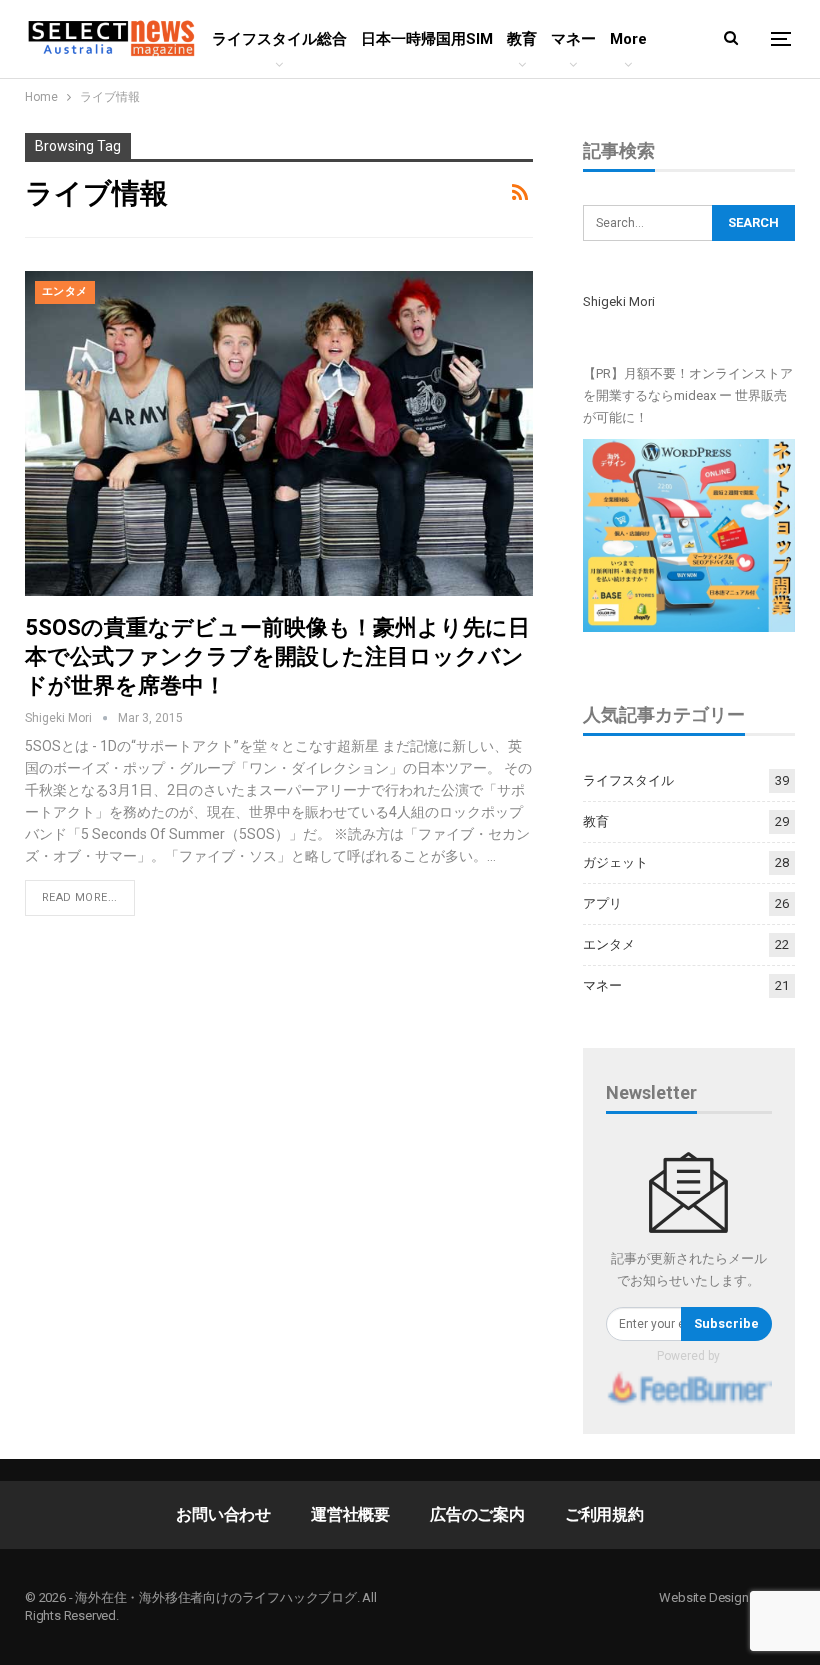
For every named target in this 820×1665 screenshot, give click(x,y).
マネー (573, 39)
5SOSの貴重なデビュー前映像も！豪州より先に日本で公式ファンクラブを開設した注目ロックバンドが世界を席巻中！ (277, 656)
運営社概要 (350, 1514)
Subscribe (726, 1323)
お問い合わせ (223, 1514)
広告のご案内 (477, 1514)
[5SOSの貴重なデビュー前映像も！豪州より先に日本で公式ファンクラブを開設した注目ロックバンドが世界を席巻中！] (279, 433)
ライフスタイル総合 (279, 39)
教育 (522, 39)
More (628, 39)
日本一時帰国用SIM (427, 39)
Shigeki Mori (619, 301)
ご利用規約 (604, 1514)
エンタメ (65, 291)
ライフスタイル (628, 780)
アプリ (602, 903)
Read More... (80, 897)
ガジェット (615, 862)
